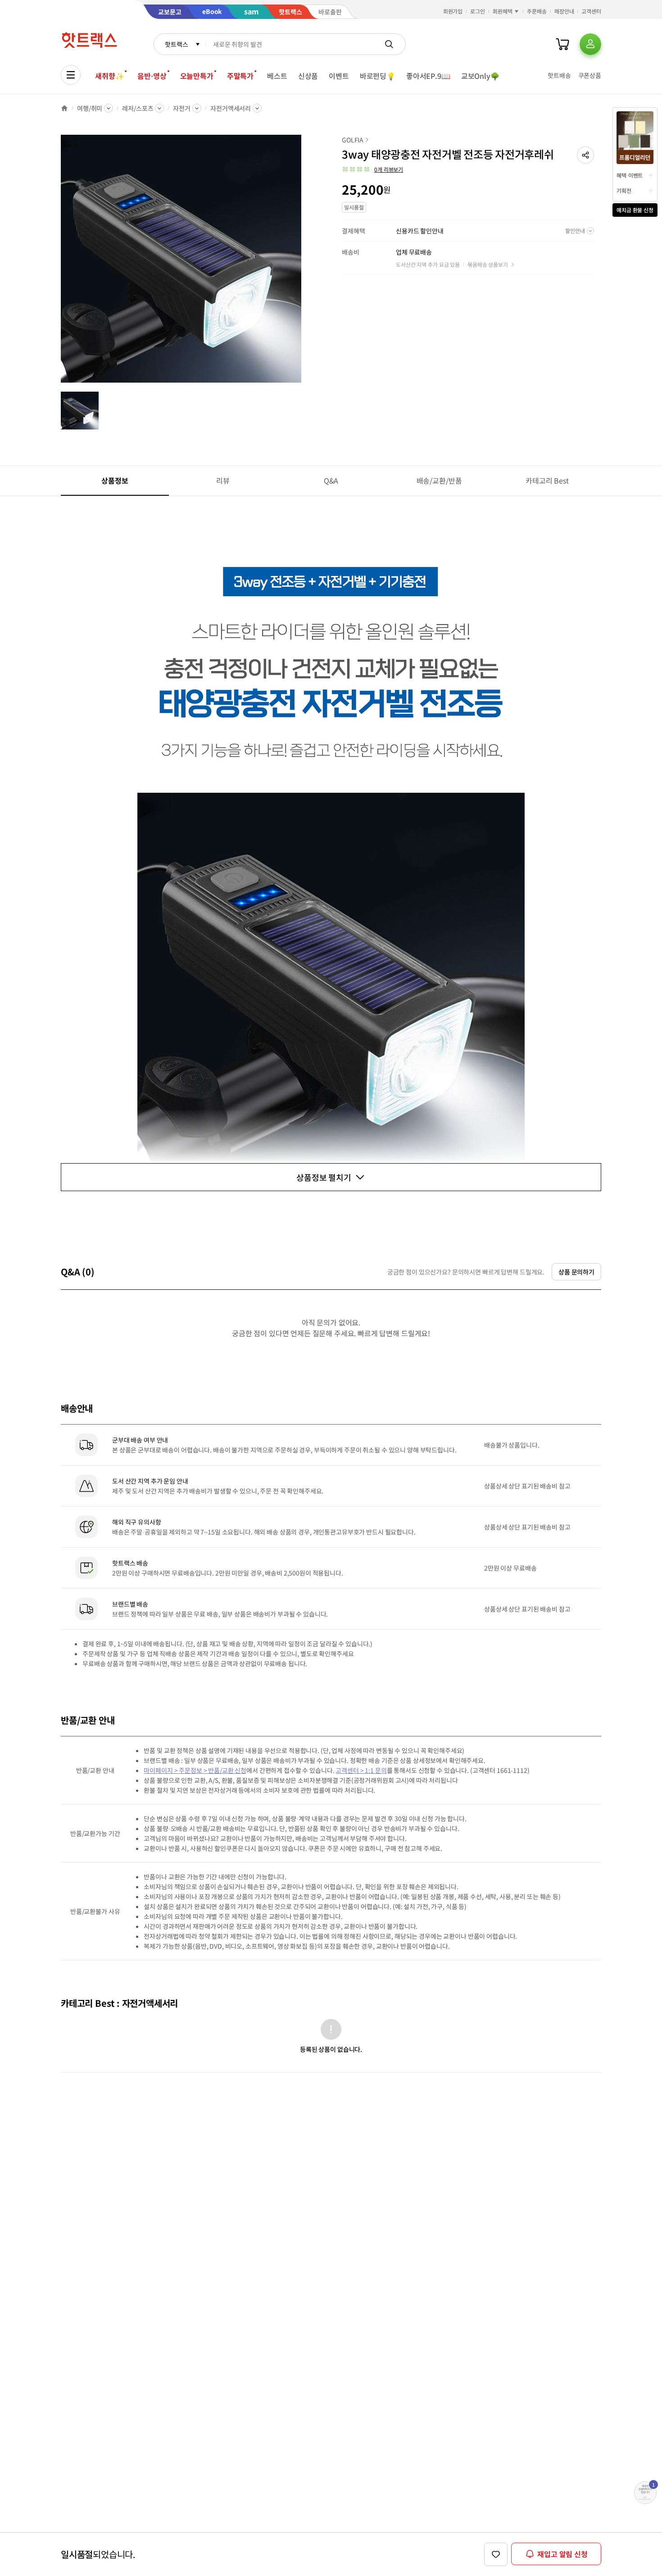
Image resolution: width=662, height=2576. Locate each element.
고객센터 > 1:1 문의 (361, 1770)
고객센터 (591, 11)
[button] (585, 155)
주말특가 (240, 76)
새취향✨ (109, 76)
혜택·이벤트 (630, 175)
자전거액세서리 (231, 108)
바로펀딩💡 (378, 76)
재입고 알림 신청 (562, 2554)
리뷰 (223, 480)
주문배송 (537, 11)
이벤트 (339, 76)
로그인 (478, 11)
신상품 (308, 76)
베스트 (277, 76)
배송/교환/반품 (439, 480)
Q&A (331, 480)
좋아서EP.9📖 (428, 76)
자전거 (182, 108)
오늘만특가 (197, 76)
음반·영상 (152, 76)
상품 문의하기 (576, 1272)
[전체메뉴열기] (71, 75)
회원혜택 (503, 11)
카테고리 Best (547, 480)
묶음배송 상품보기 (488, 264)
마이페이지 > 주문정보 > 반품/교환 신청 (195, 1770)
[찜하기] (496, 2554)
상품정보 (115, 480)
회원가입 (453, 11)
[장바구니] (562, 44)
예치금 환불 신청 (635, 210)
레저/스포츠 (138, 108)
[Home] (64, 108)
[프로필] (590, 44)
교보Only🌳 (480, 76)
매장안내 (564, 11)
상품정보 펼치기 (324, 1177)
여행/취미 (90, 108)
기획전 (624, 190)
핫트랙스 (176, 44)
